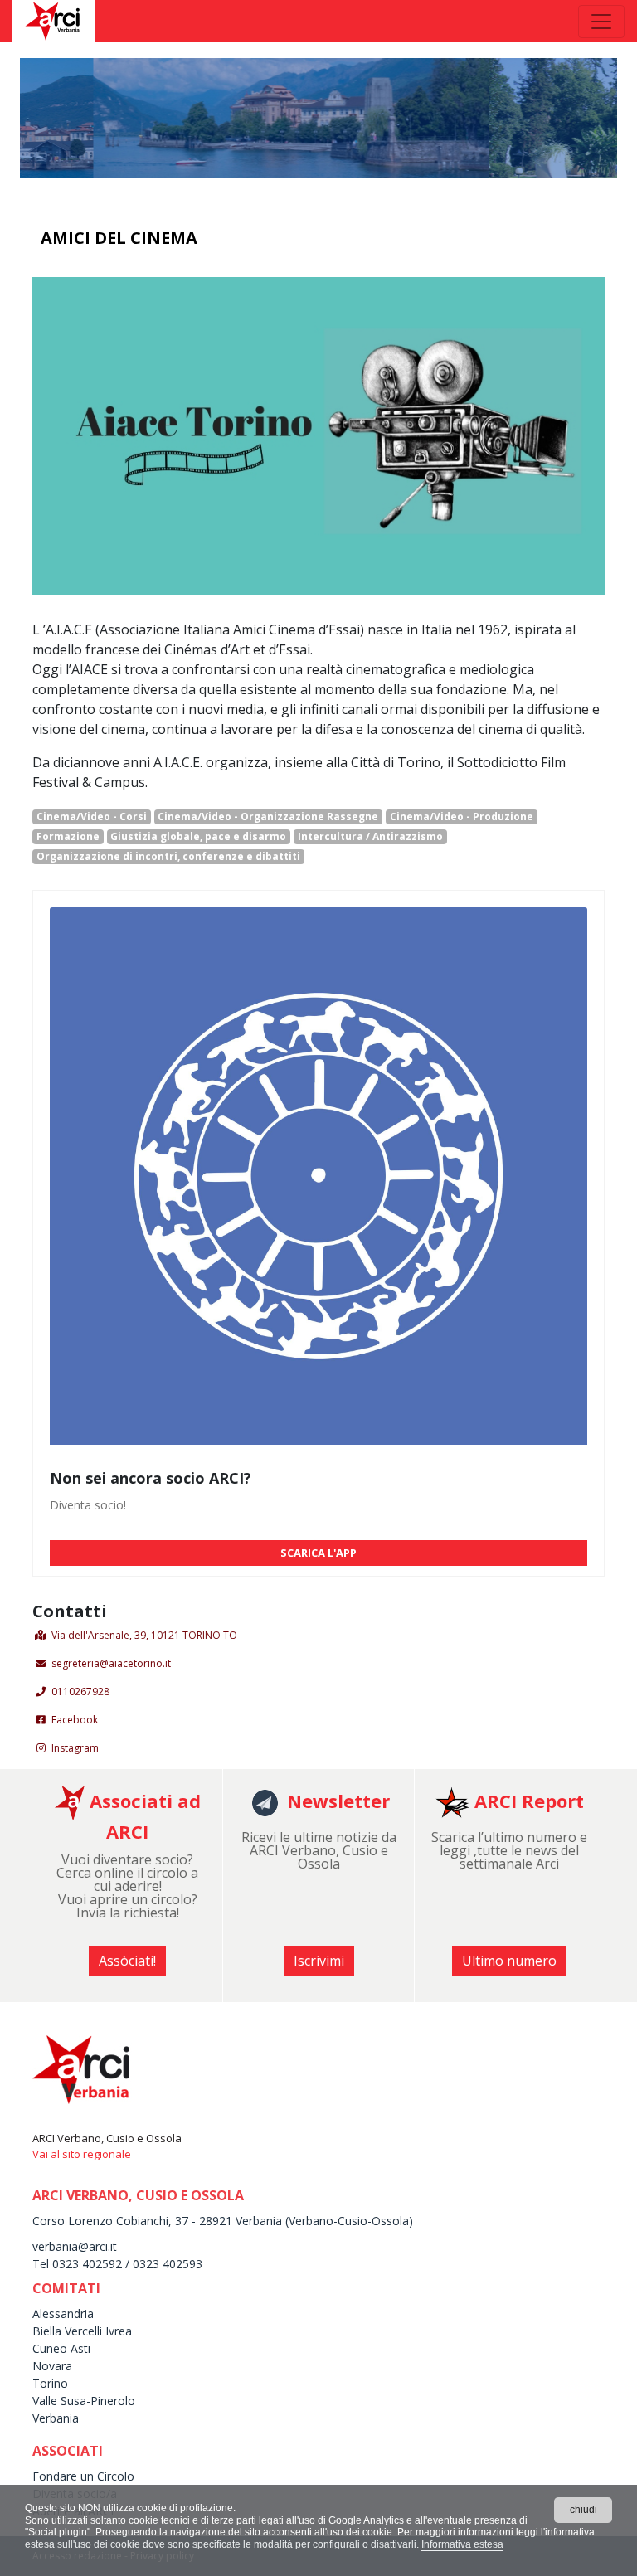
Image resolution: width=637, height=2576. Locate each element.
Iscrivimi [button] (319, 1961)
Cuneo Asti (61, 2348)
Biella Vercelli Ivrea (82, 2331)
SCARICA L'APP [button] (318, 1553)
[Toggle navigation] (601, 22)
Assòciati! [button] (127, 1961)
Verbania (56, 2418)
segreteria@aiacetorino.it (111, 1663)
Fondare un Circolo (83, 2476)
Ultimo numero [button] (509, 1961)
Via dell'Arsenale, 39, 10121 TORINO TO (144, 1635)
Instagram (75, 1748)
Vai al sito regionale (82, 2154)
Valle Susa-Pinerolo (84, 2401)
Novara (52, 2366)
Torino (50, 2383)
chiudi (584, 2510)
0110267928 (80, 1691)
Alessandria (63, 2314)
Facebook (75, 1720)
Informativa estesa (462, 2544)
